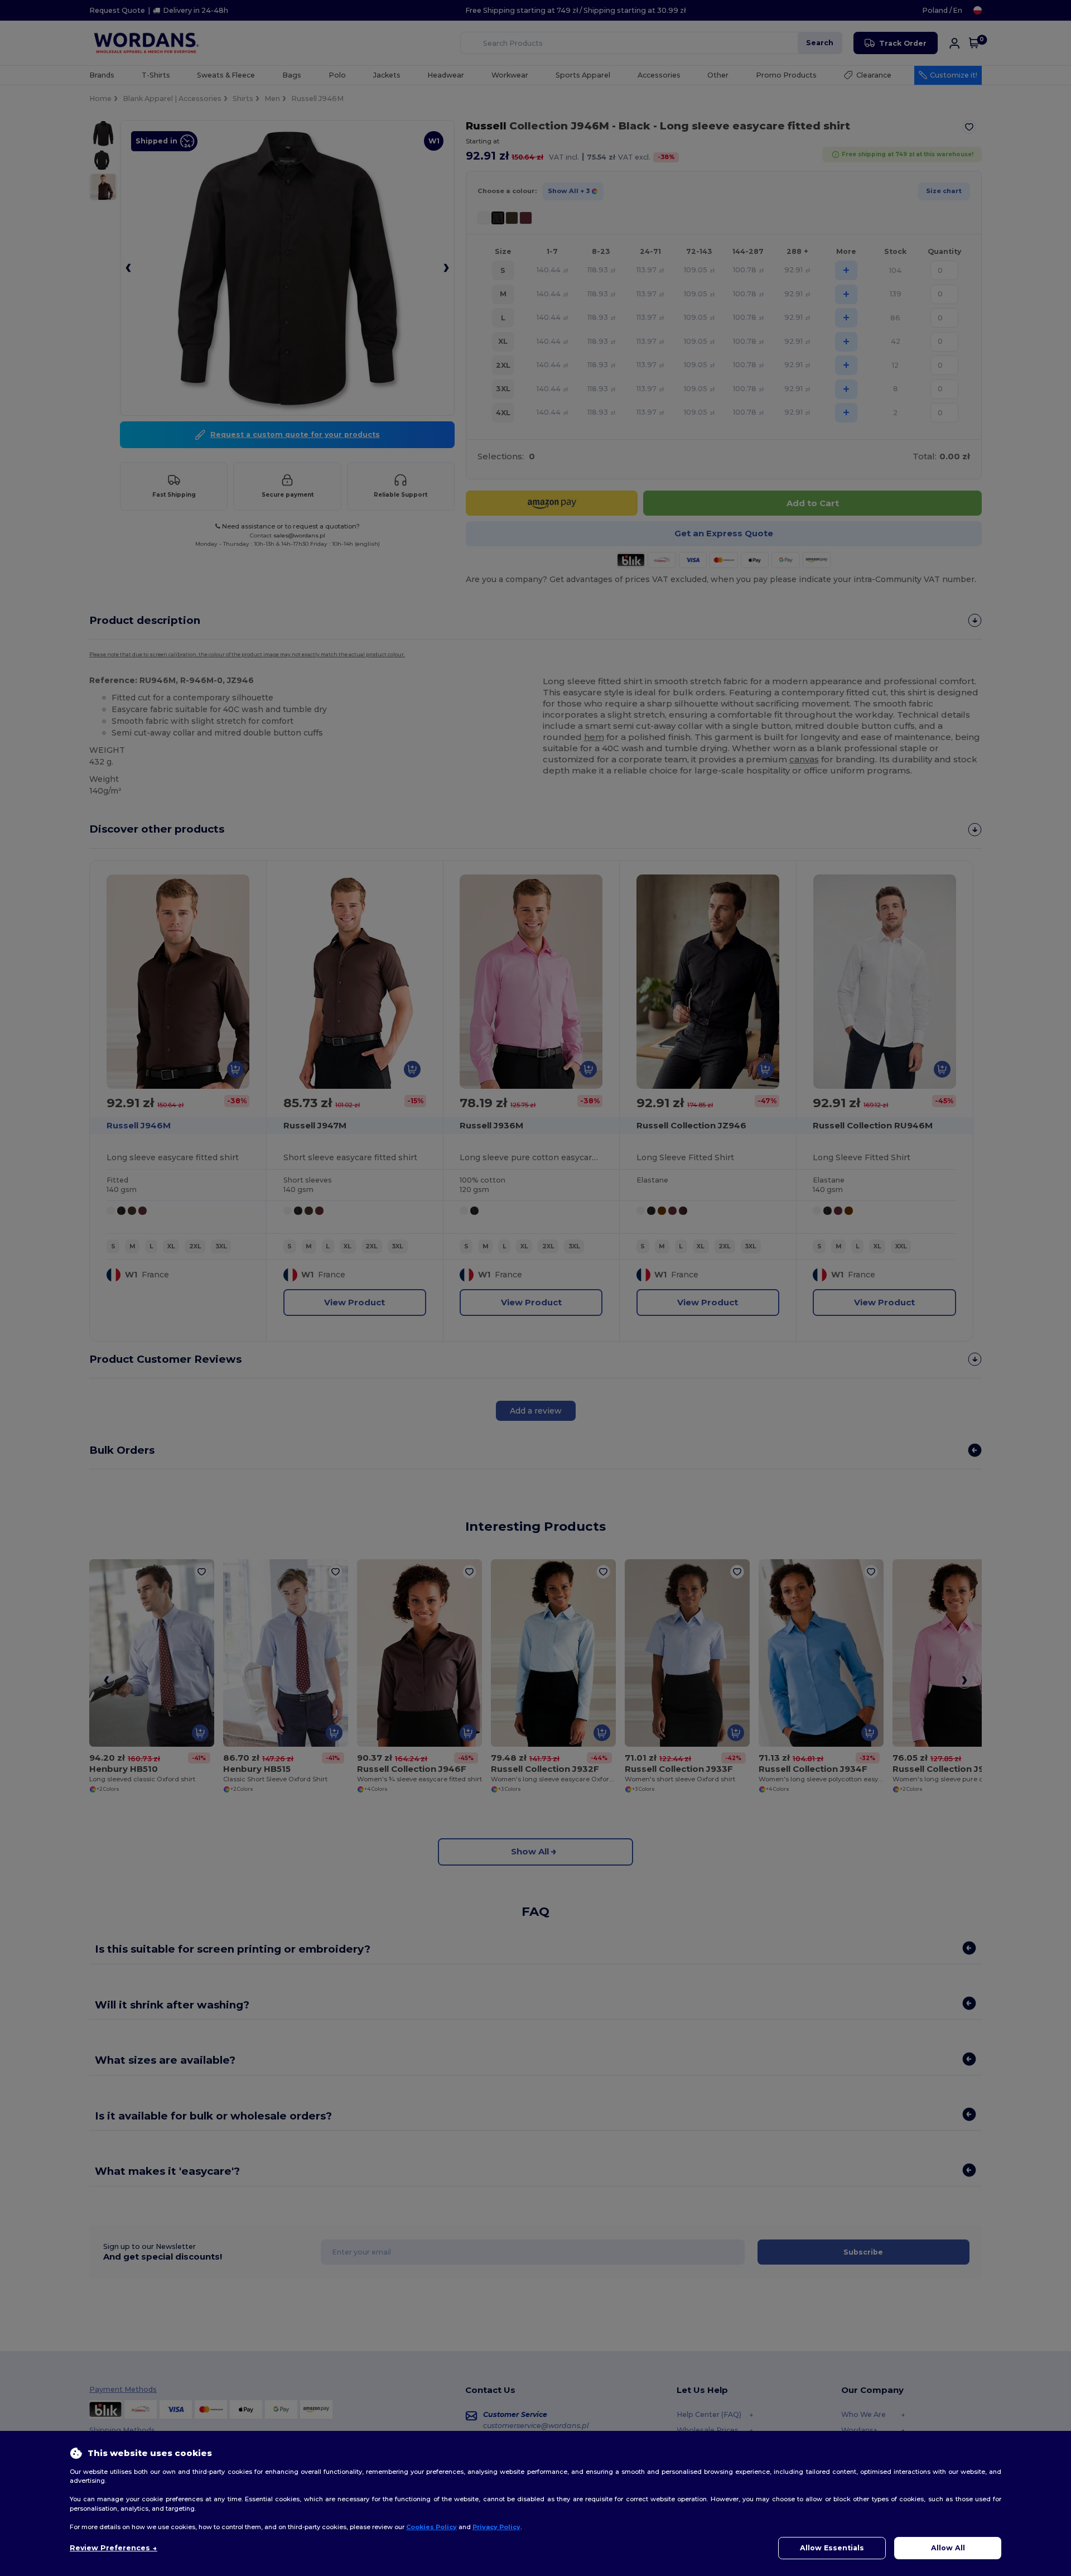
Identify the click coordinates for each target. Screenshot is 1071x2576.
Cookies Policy (431, 2527)
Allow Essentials (832, 2548)
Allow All (948, 2548)
